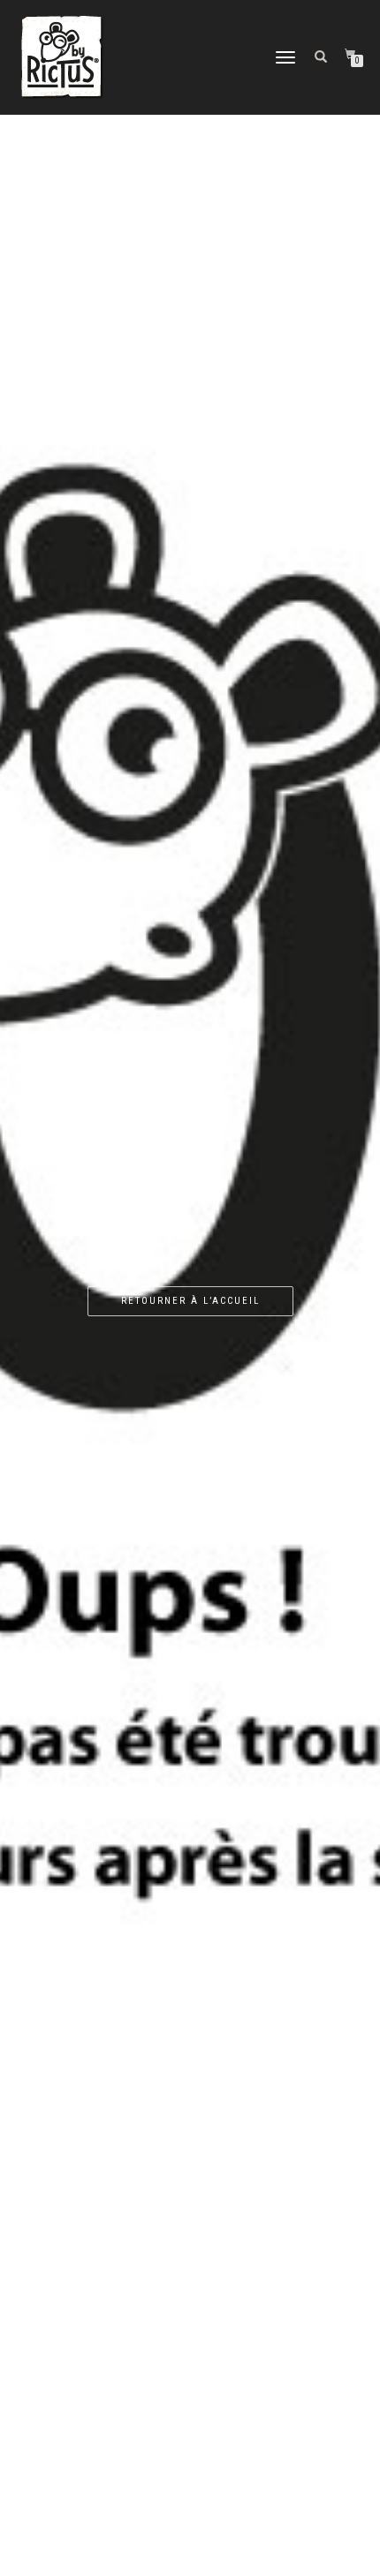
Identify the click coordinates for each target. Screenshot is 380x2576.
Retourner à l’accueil (190, 1301)
